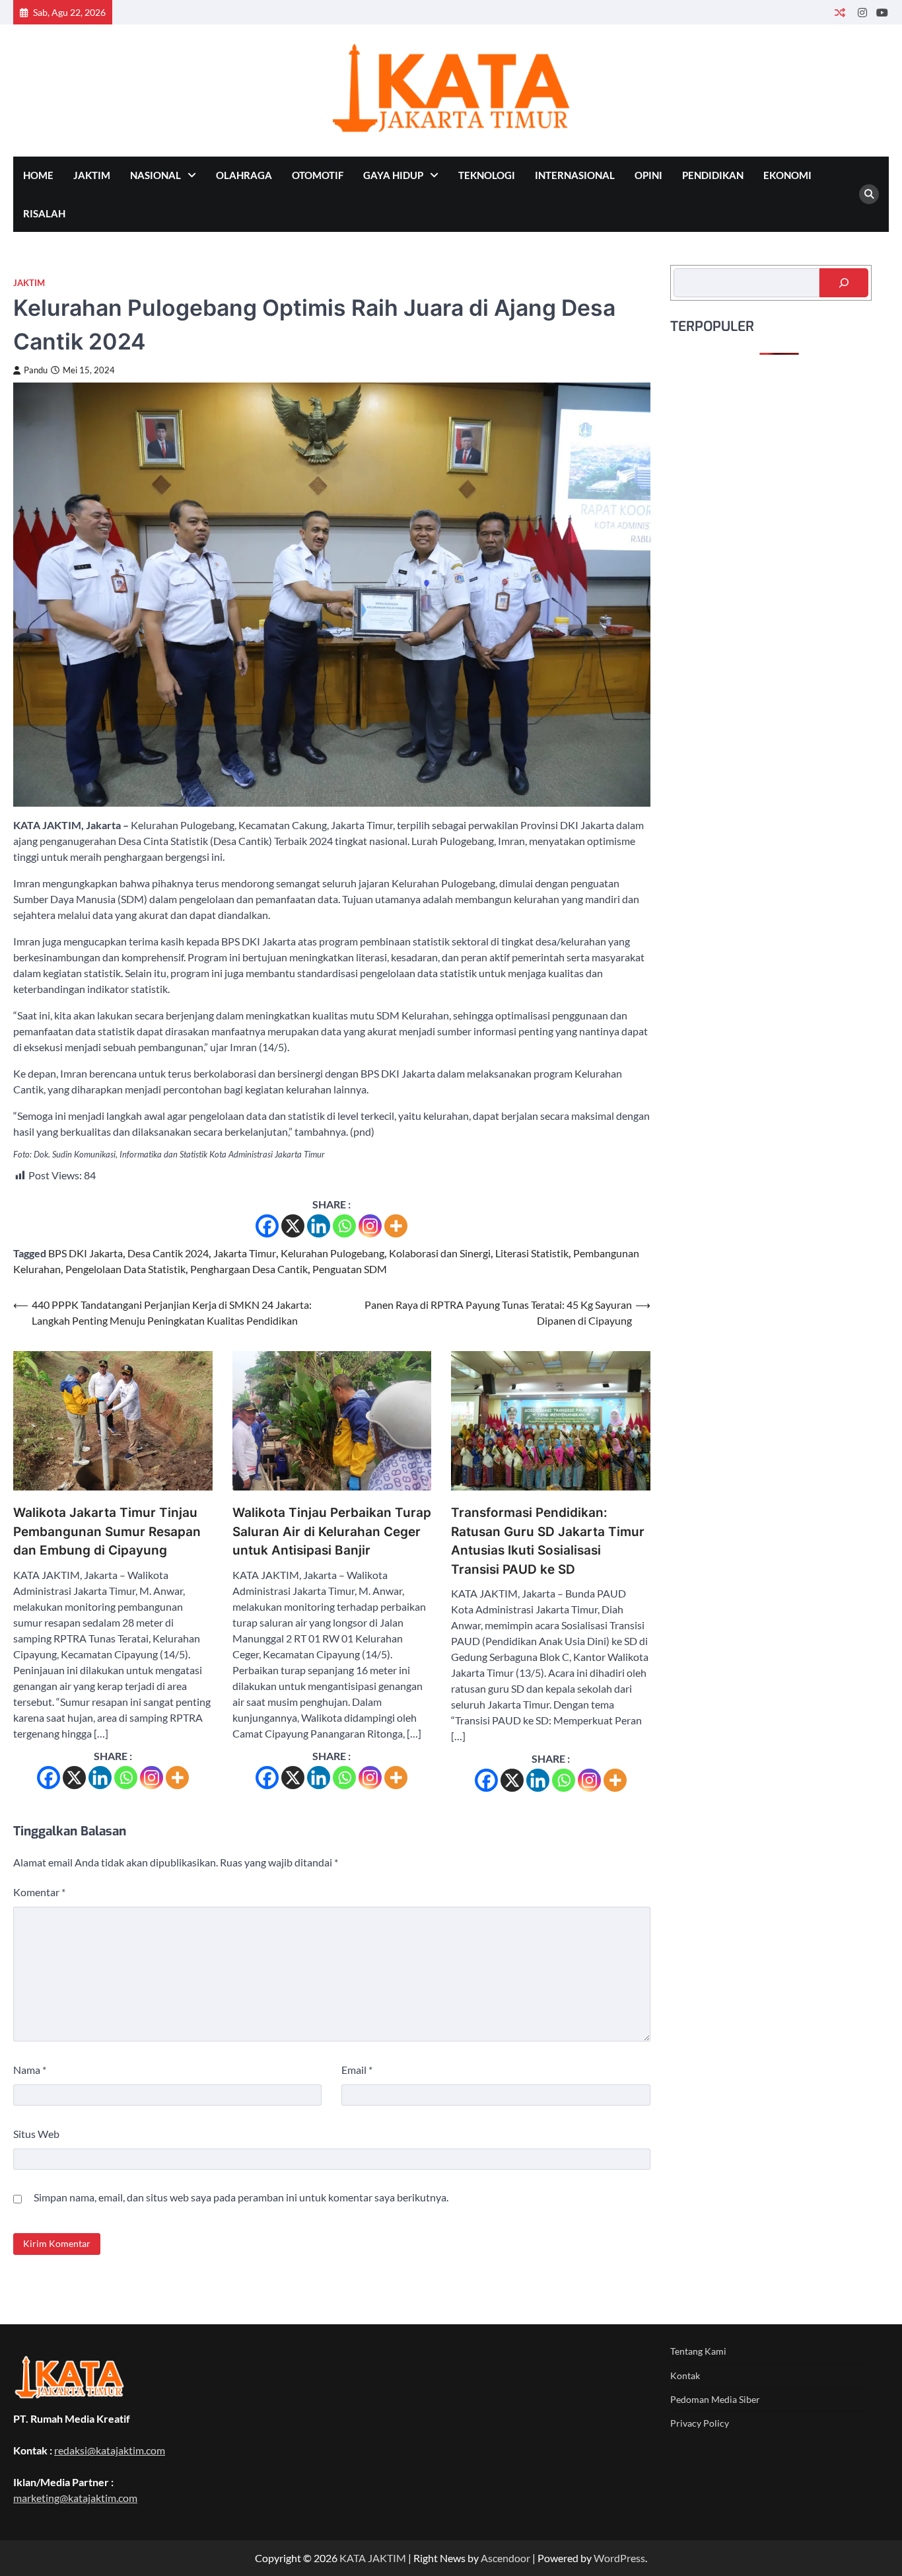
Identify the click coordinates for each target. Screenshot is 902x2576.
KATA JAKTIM (373, 2558)
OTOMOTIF (318, 175)
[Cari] (844, 283)
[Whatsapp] (344, 1226)
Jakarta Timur (245, 1253)
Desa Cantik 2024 (168, 1253)
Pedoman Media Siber (715, 2399)
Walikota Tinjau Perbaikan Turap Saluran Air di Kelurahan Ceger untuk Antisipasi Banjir (332, 1531)
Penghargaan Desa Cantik (249, 1269)
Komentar (39, 1892)
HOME (38, 175)
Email (357, 2070)
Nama (30, 2070)
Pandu (36, 370)
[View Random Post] (840, 12)
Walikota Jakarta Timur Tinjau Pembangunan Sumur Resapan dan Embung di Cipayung (107, 1531)
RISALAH (44, 213)
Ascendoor (505, 2558)
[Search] (869, 194)
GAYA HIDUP (393, 175)
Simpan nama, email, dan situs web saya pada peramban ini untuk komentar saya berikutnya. (241, 2197)
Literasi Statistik (532, 1253)
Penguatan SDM (350, 1269)
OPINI (648, 175)
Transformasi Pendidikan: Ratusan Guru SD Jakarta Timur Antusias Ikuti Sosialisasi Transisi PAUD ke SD (548, 1541)
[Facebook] (267, 1226)
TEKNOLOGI (487, 175)
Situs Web (36, 2134)
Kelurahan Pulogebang (332, 1253)
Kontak (685, 2375)
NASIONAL (156, 175)
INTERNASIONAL (575, 175)
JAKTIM (92, 175)
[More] (396, 1226)
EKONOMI (787, 175)
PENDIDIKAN (713, 175)
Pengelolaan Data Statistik (125, 1269)
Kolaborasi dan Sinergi (440, 1253)
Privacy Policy (700, 2423)
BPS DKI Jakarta (86, 1253)
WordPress (619, 2558)
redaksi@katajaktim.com (110, 2450)
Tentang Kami (698, 2351)
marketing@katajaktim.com (75, 2498)
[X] (293, 1226)
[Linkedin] (319, 1226)
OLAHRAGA (244, 175)
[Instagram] (370, 1226)
